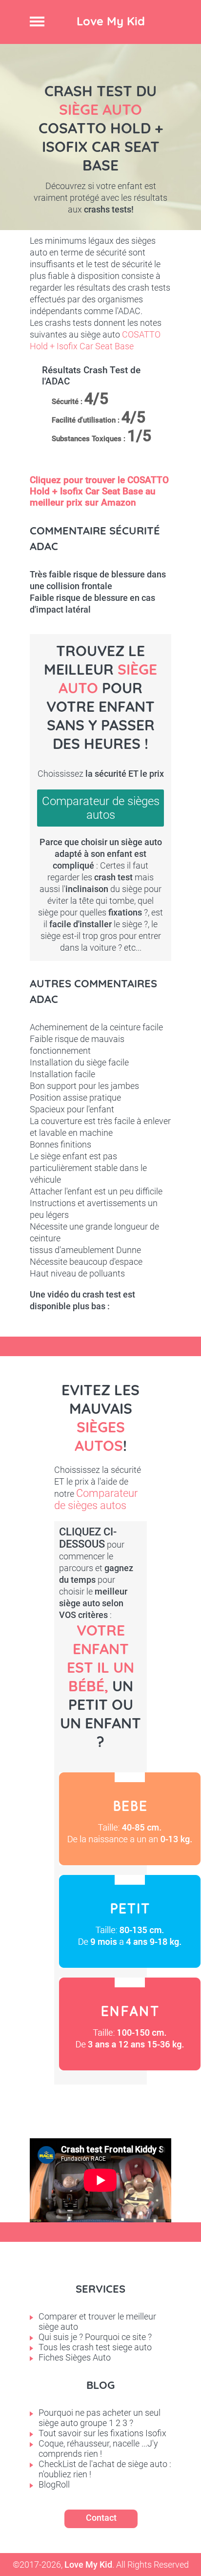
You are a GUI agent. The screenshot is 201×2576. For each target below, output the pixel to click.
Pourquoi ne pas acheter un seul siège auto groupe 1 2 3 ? (100, 2418)
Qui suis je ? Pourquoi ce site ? (95, 2337)
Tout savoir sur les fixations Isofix (102, 2433)
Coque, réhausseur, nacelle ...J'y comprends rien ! (98, 2448)
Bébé (130, 1819)
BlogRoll (54, 2484)
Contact (101, 2518)
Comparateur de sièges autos (101, 808)
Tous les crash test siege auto (95, 2347)
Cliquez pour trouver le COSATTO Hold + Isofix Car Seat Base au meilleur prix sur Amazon (99, 491)
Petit (130, 1921)
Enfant (130, 2024)
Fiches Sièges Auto (75, 2357)
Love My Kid (111, 21)
